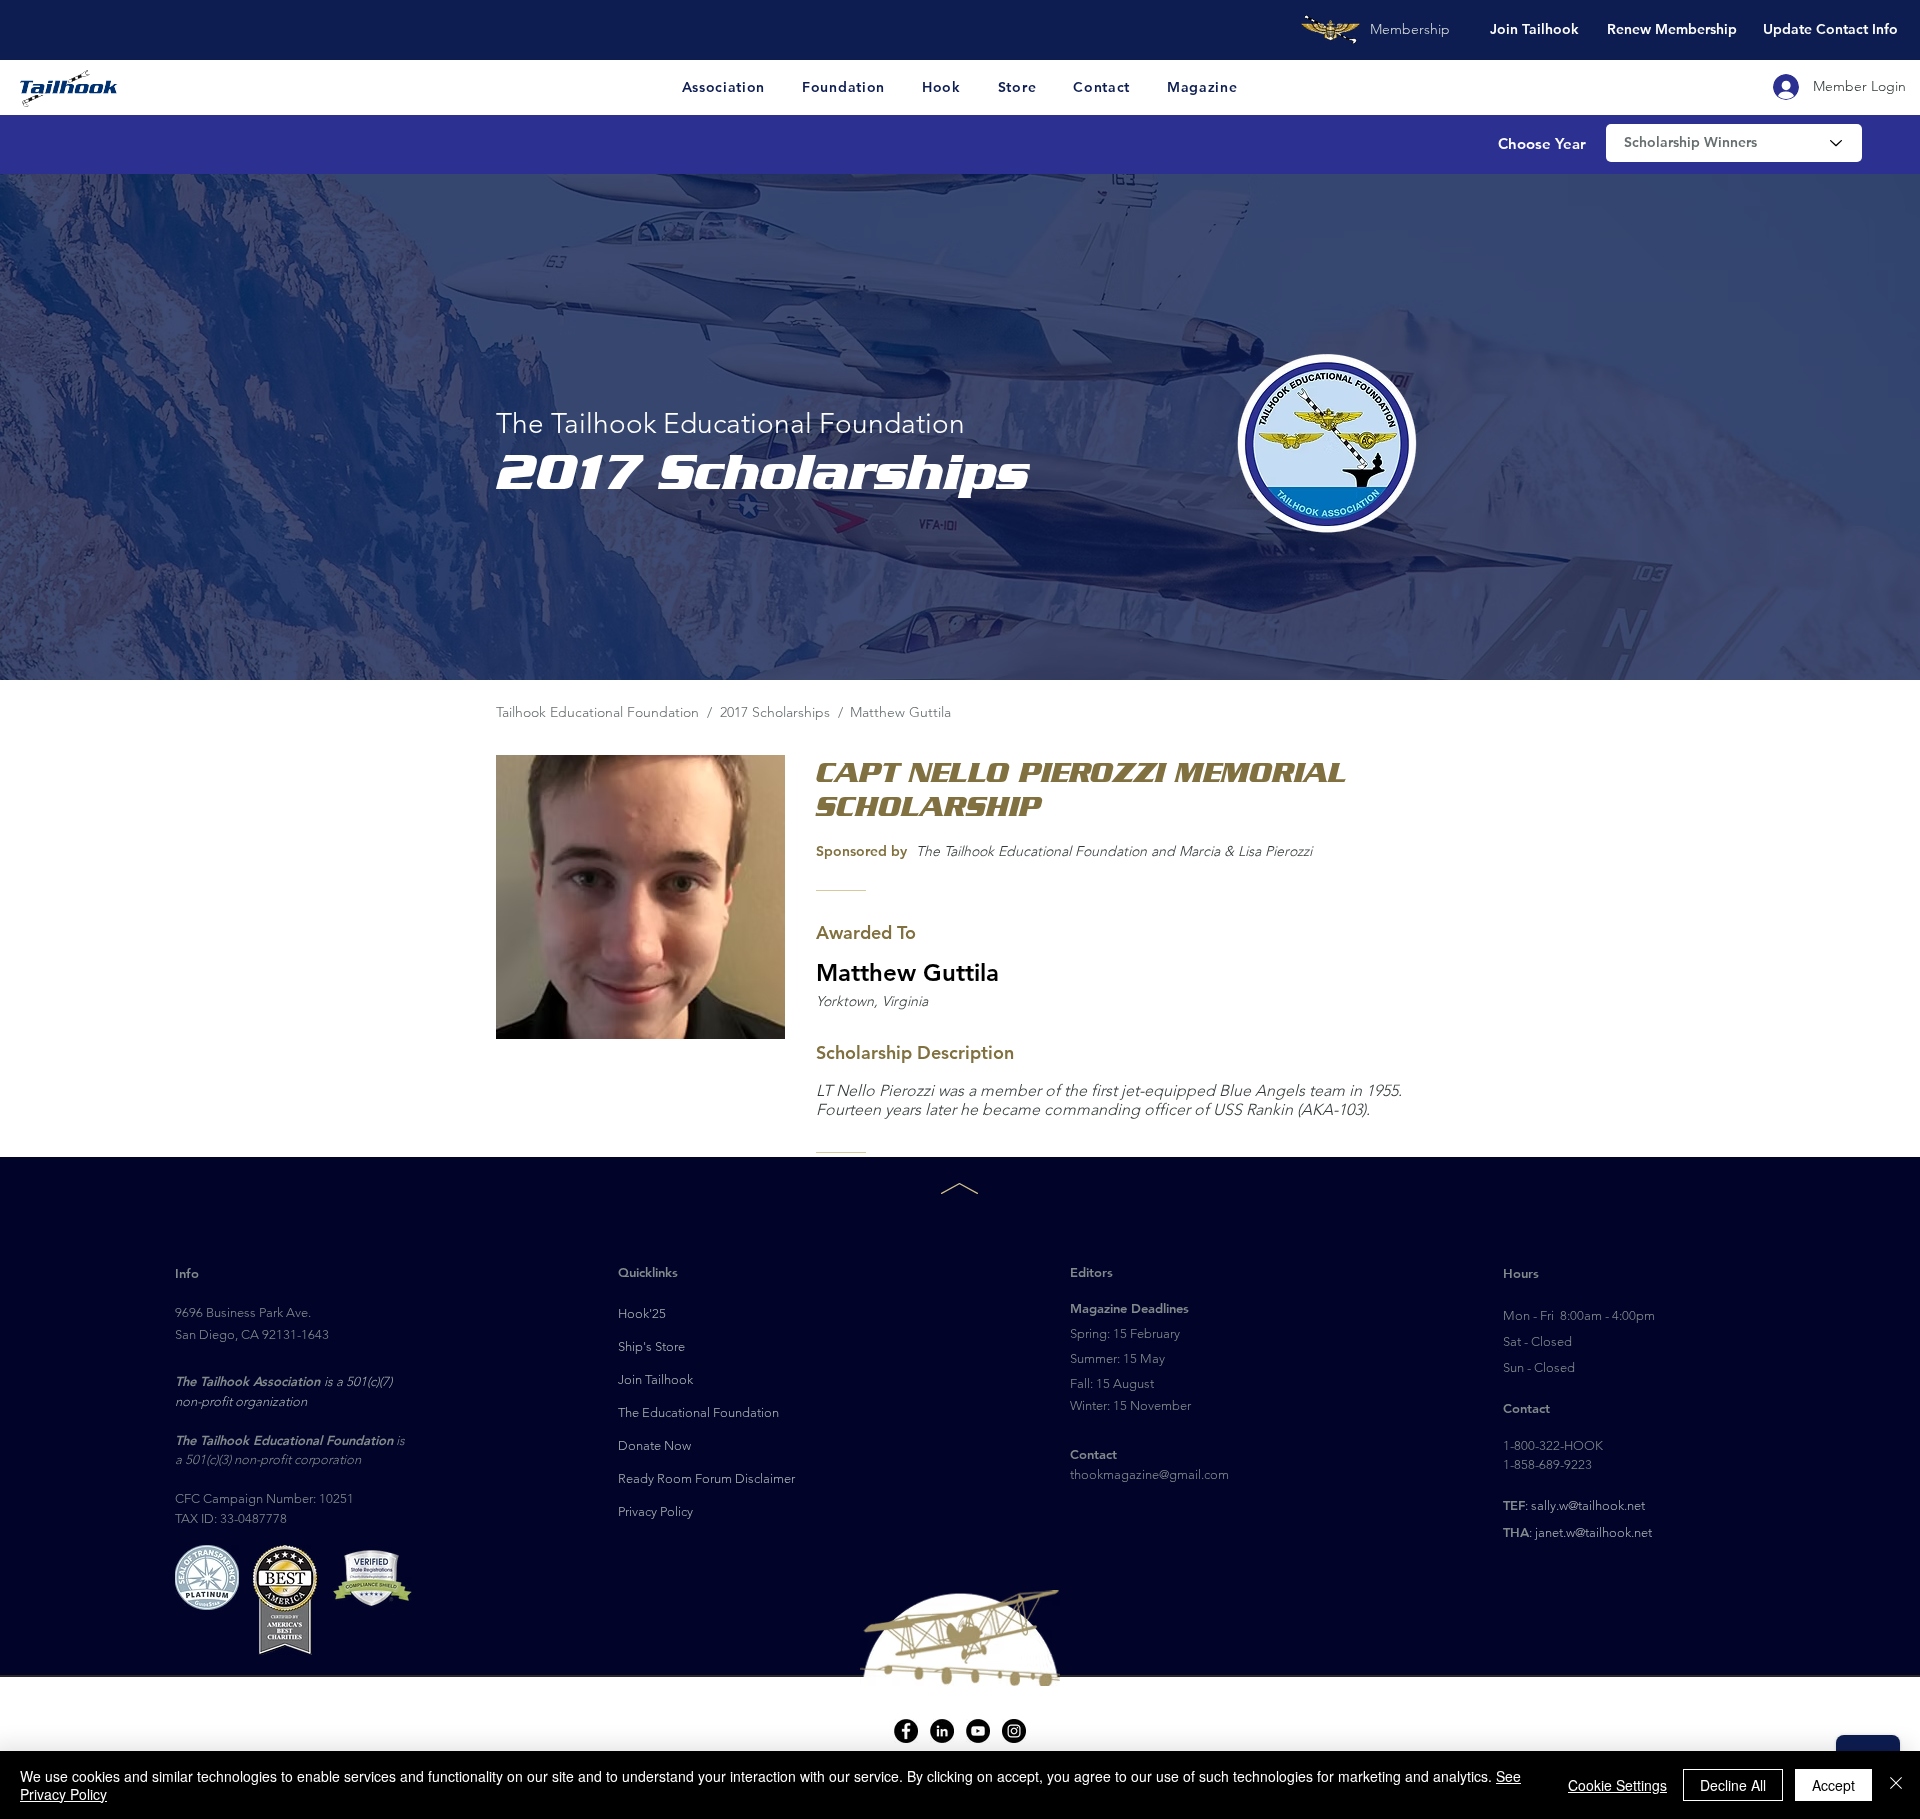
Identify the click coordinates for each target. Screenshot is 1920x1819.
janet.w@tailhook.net (1593, 1532)
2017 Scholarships (777, 712)
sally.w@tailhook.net (1588, 1505)
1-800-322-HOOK (1553, 1445)
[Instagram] (1014, 1731)
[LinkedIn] (942, 1731)
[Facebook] (906, 1731)
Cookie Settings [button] (1617, 1785)
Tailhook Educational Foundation (597, 712)
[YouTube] (978, 1731)
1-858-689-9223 (1547, 1464)
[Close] (1896, 1785)
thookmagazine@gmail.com (1149, 1474)
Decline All (1733, 1785)
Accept (1833, 1785)
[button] (724, 87)
